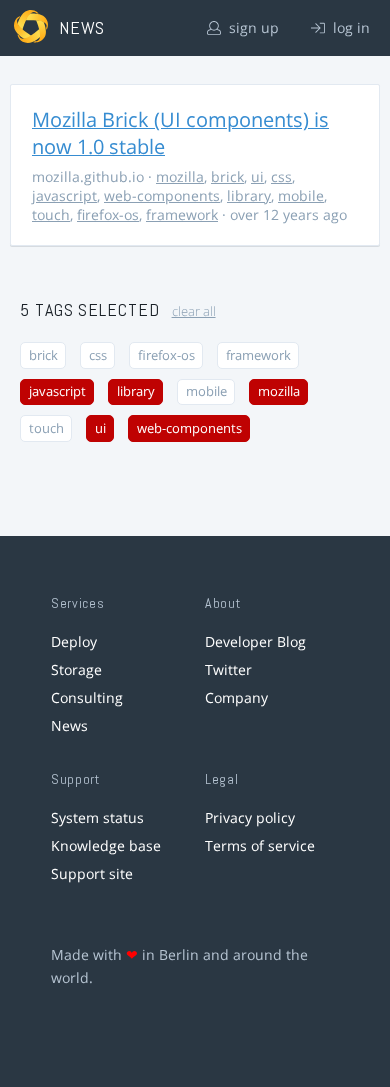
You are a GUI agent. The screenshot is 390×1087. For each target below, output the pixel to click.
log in (349, 27)
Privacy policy (250, 817)
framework (182, 214)
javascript (64, 195)
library (249, 195)
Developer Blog (255, 641)
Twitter (228, 669)
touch (51, 214)
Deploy (74, 641)
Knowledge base (106, 845)
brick (227, 176)
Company (236, 697)
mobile (301, 195)
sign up (252, 27)
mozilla (180, 176)
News (69, 725)
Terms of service (260, 845)
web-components (162, 195)
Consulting (87, 697)
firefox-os (108, 214)
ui (257, 176)
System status (97, 817)
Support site (92, 873)
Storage (76, 669)
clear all (194, 311)
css (281, 176)
